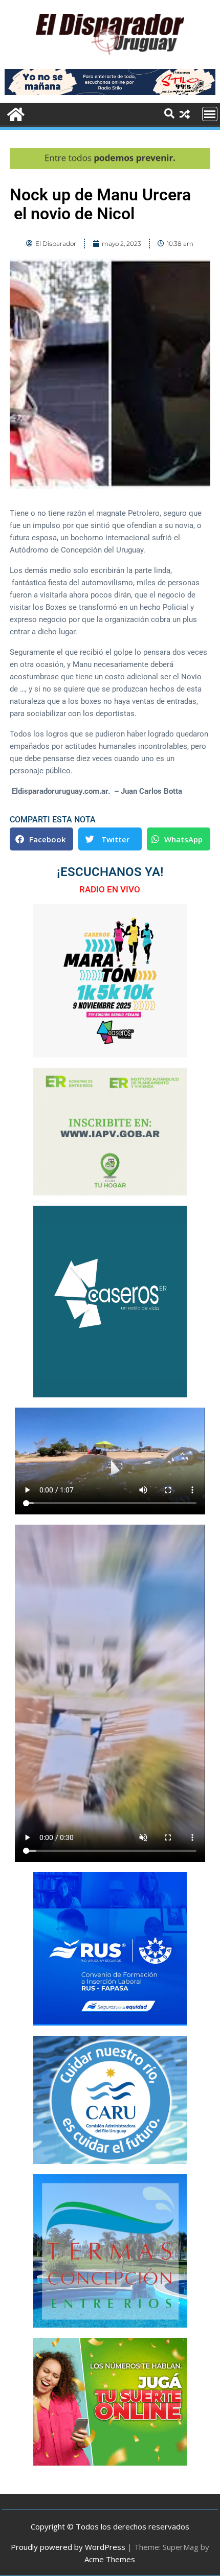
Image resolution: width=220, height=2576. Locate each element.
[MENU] (210, 114)
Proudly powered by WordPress (68, 2547)
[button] (41, 839)
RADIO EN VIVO (110, 889)
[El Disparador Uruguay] (15, 113)
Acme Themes (110, 2559)
